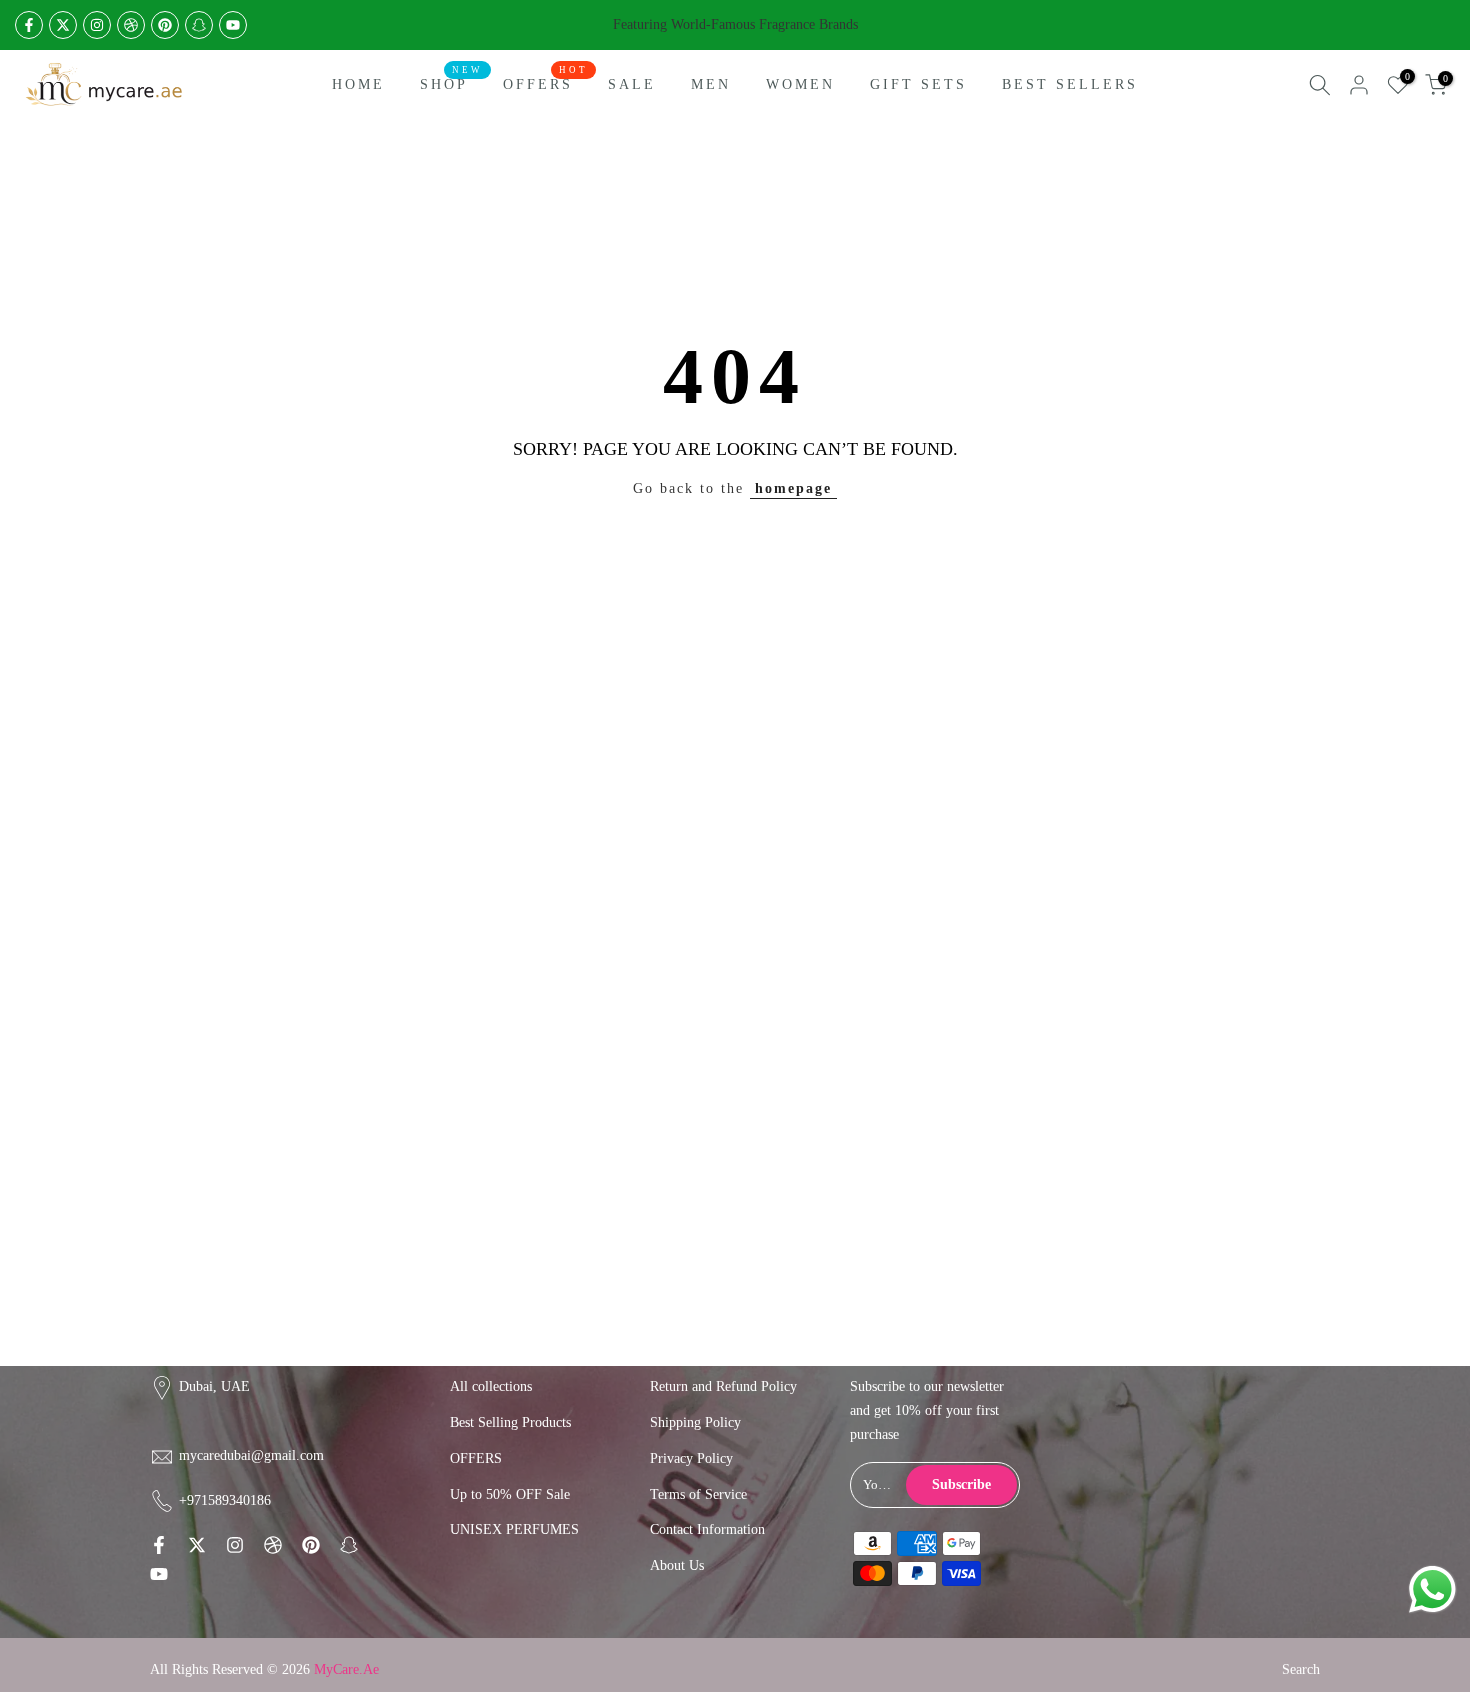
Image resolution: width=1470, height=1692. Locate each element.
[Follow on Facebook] (29, 25)
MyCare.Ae (346, 1669)
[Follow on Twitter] (63, 25)
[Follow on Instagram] (97, 25)
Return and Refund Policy (723, 1386)
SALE (632, 84)
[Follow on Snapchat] (199, 25)
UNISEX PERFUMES (514, 1529)
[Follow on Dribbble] (131, 25)
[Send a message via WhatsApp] (1432, 1589)
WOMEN (800, 84)
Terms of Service (698, 1494)
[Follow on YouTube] (233, 25)
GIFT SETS (918, 84)
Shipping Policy (695, 1422)
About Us (677, 1565)
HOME (358, 84)
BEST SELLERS (1070, 84)
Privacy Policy (691, 1458)
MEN (711, 84)
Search (1301, 1669)
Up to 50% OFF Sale (510, 1494)
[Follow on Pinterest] (165, 25)
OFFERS (545, 82)
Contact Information (707, 1529)
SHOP (451, 82)
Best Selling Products (510, 1422)
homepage (793, 488)
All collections (491, 1386)
